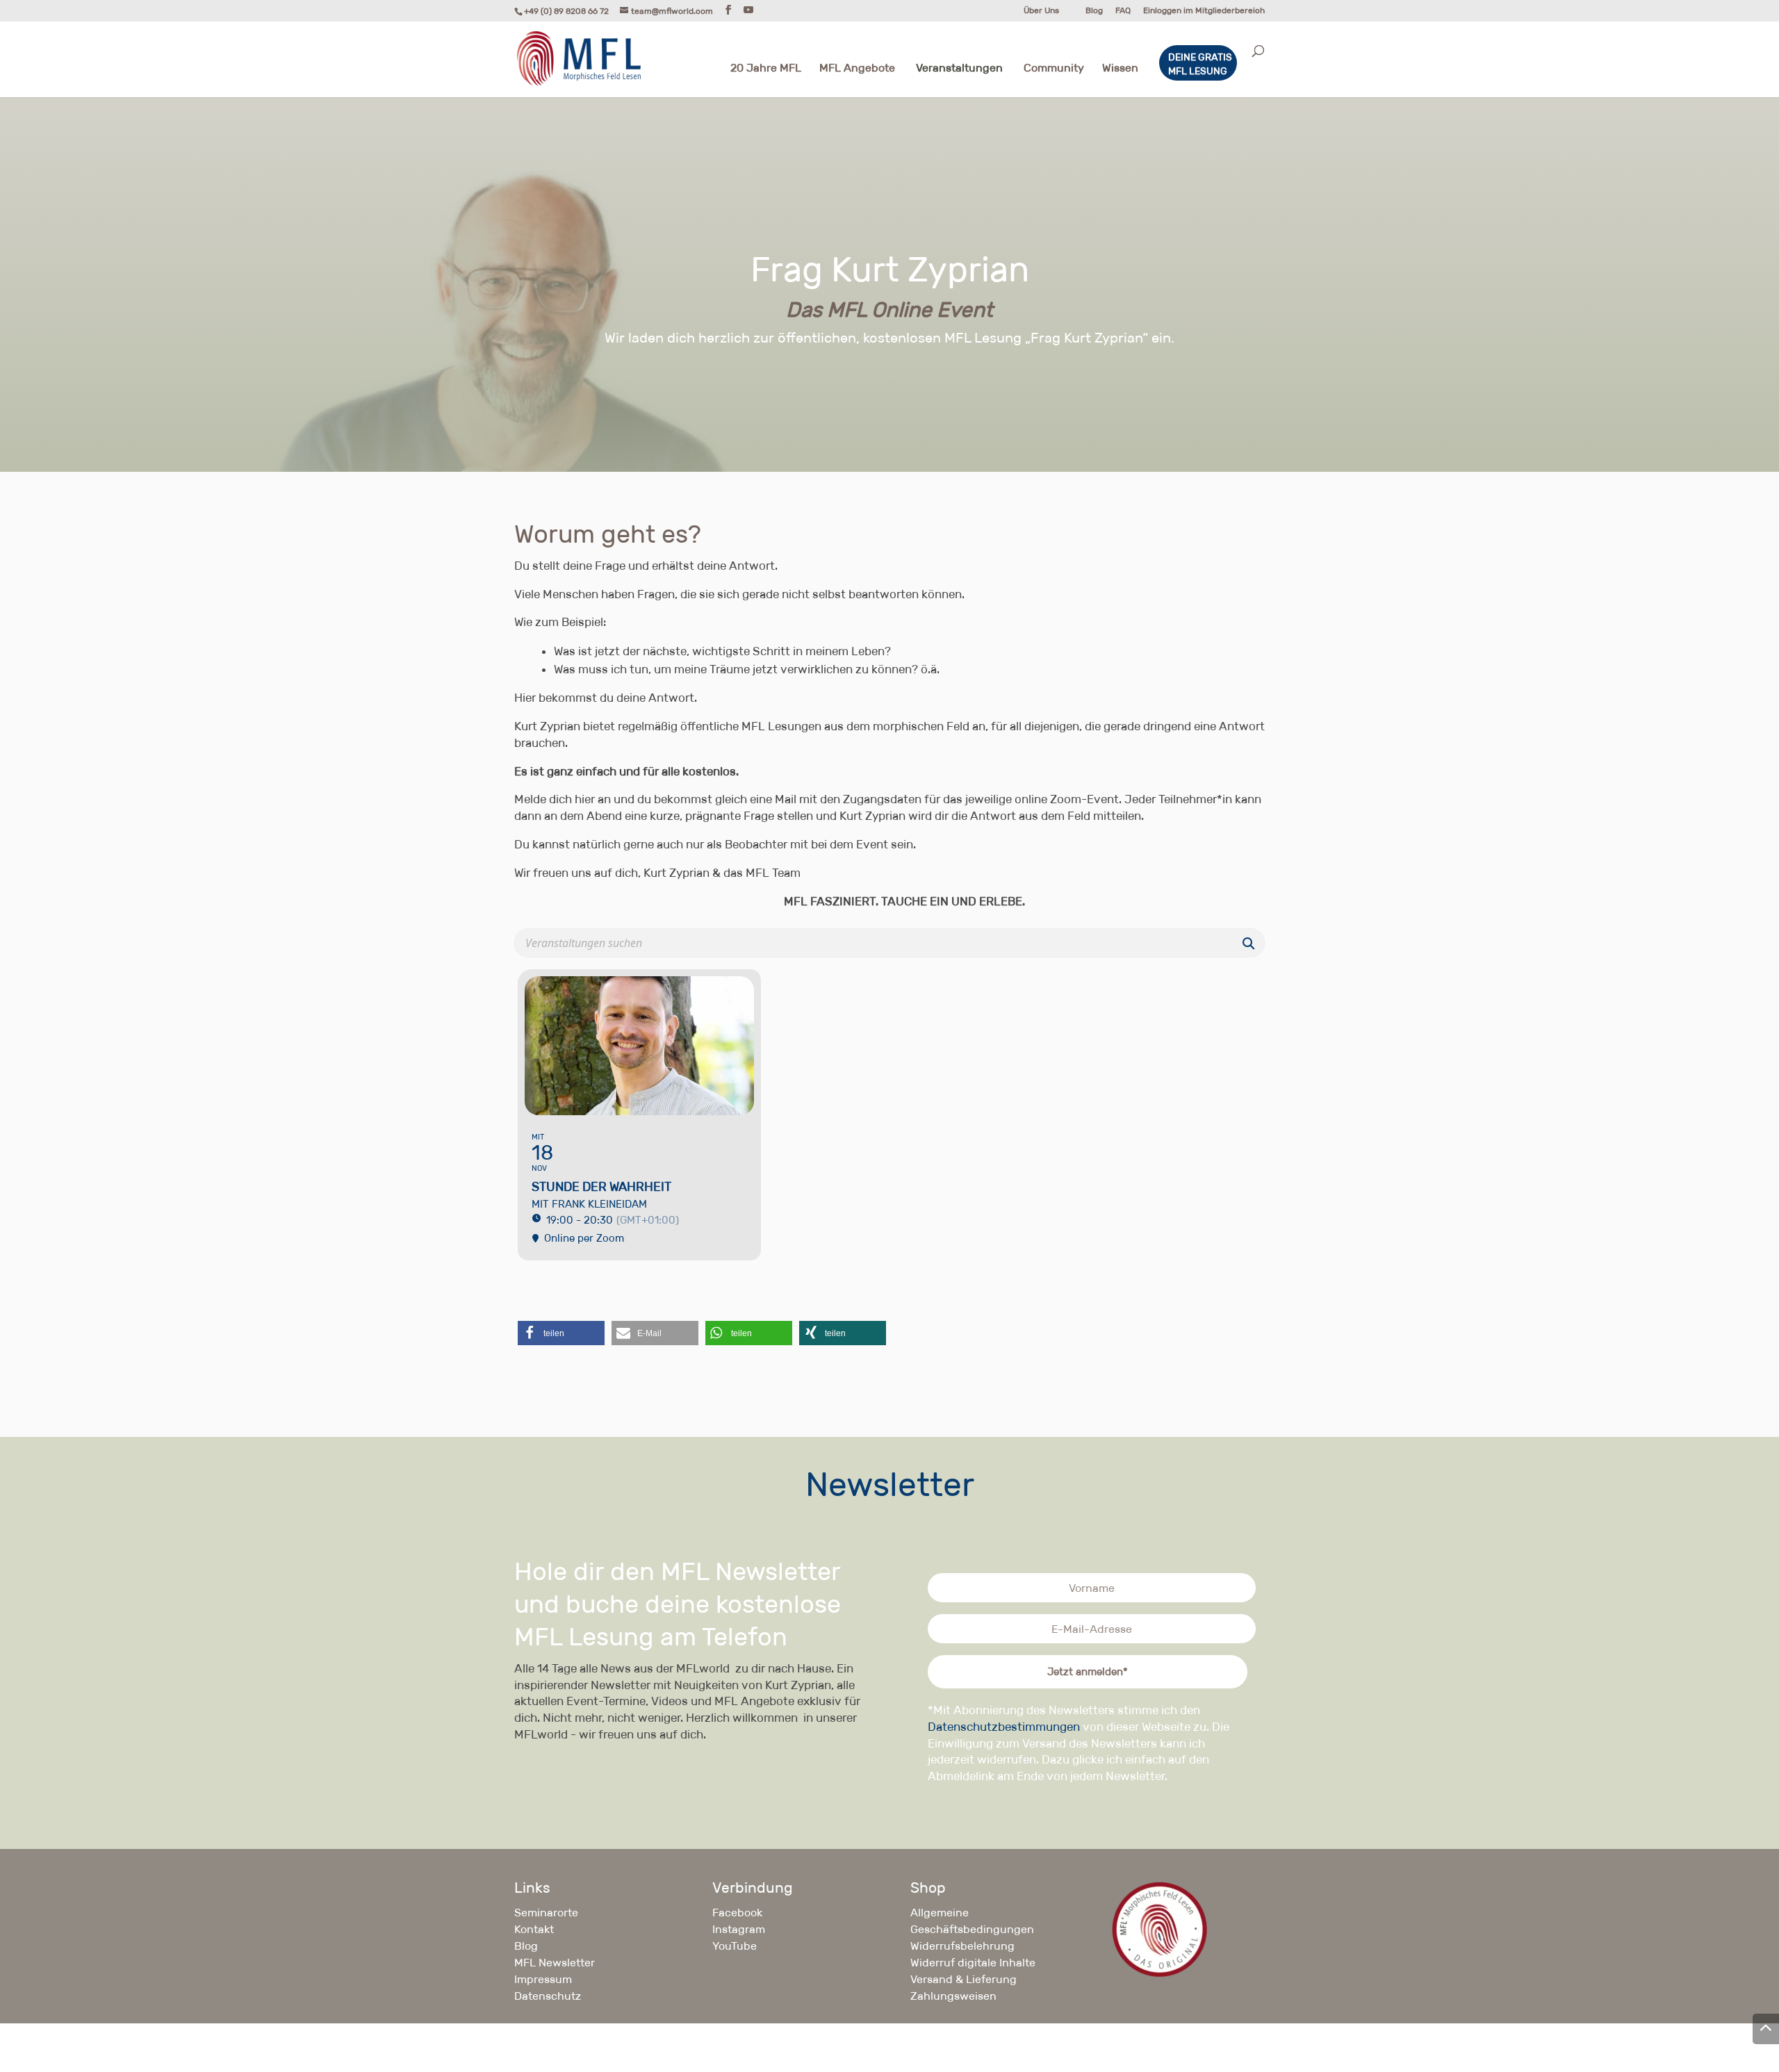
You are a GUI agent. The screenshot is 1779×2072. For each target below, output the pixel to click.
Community (1054, 69)
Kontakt (534, 1929)
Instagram (739, 1929)
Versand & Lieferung (964, 1979)
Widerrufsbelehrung (962, 1946)
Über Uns (1041, 11)
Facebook (737, 1913)
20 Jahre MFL (766, 69)
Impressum (543, 1979)
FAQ (1123, 11)
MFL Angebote (857, 69)
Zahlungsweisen (953, 1996)
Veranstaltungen (959, 69)
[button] (561, 1333)
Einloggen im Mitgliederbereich (1204, 11)
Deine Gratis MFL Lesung (1200, 64)
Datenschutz (548, 1996)
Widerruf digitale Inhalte (973, 1963)
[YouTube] (748, 10)
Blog (1094, 11)
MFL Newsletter (555, 1963)
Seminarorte (546, 1913)
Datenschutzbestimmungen (1004, 1727)
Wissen (1120, 69)
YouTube (735, 1946)
